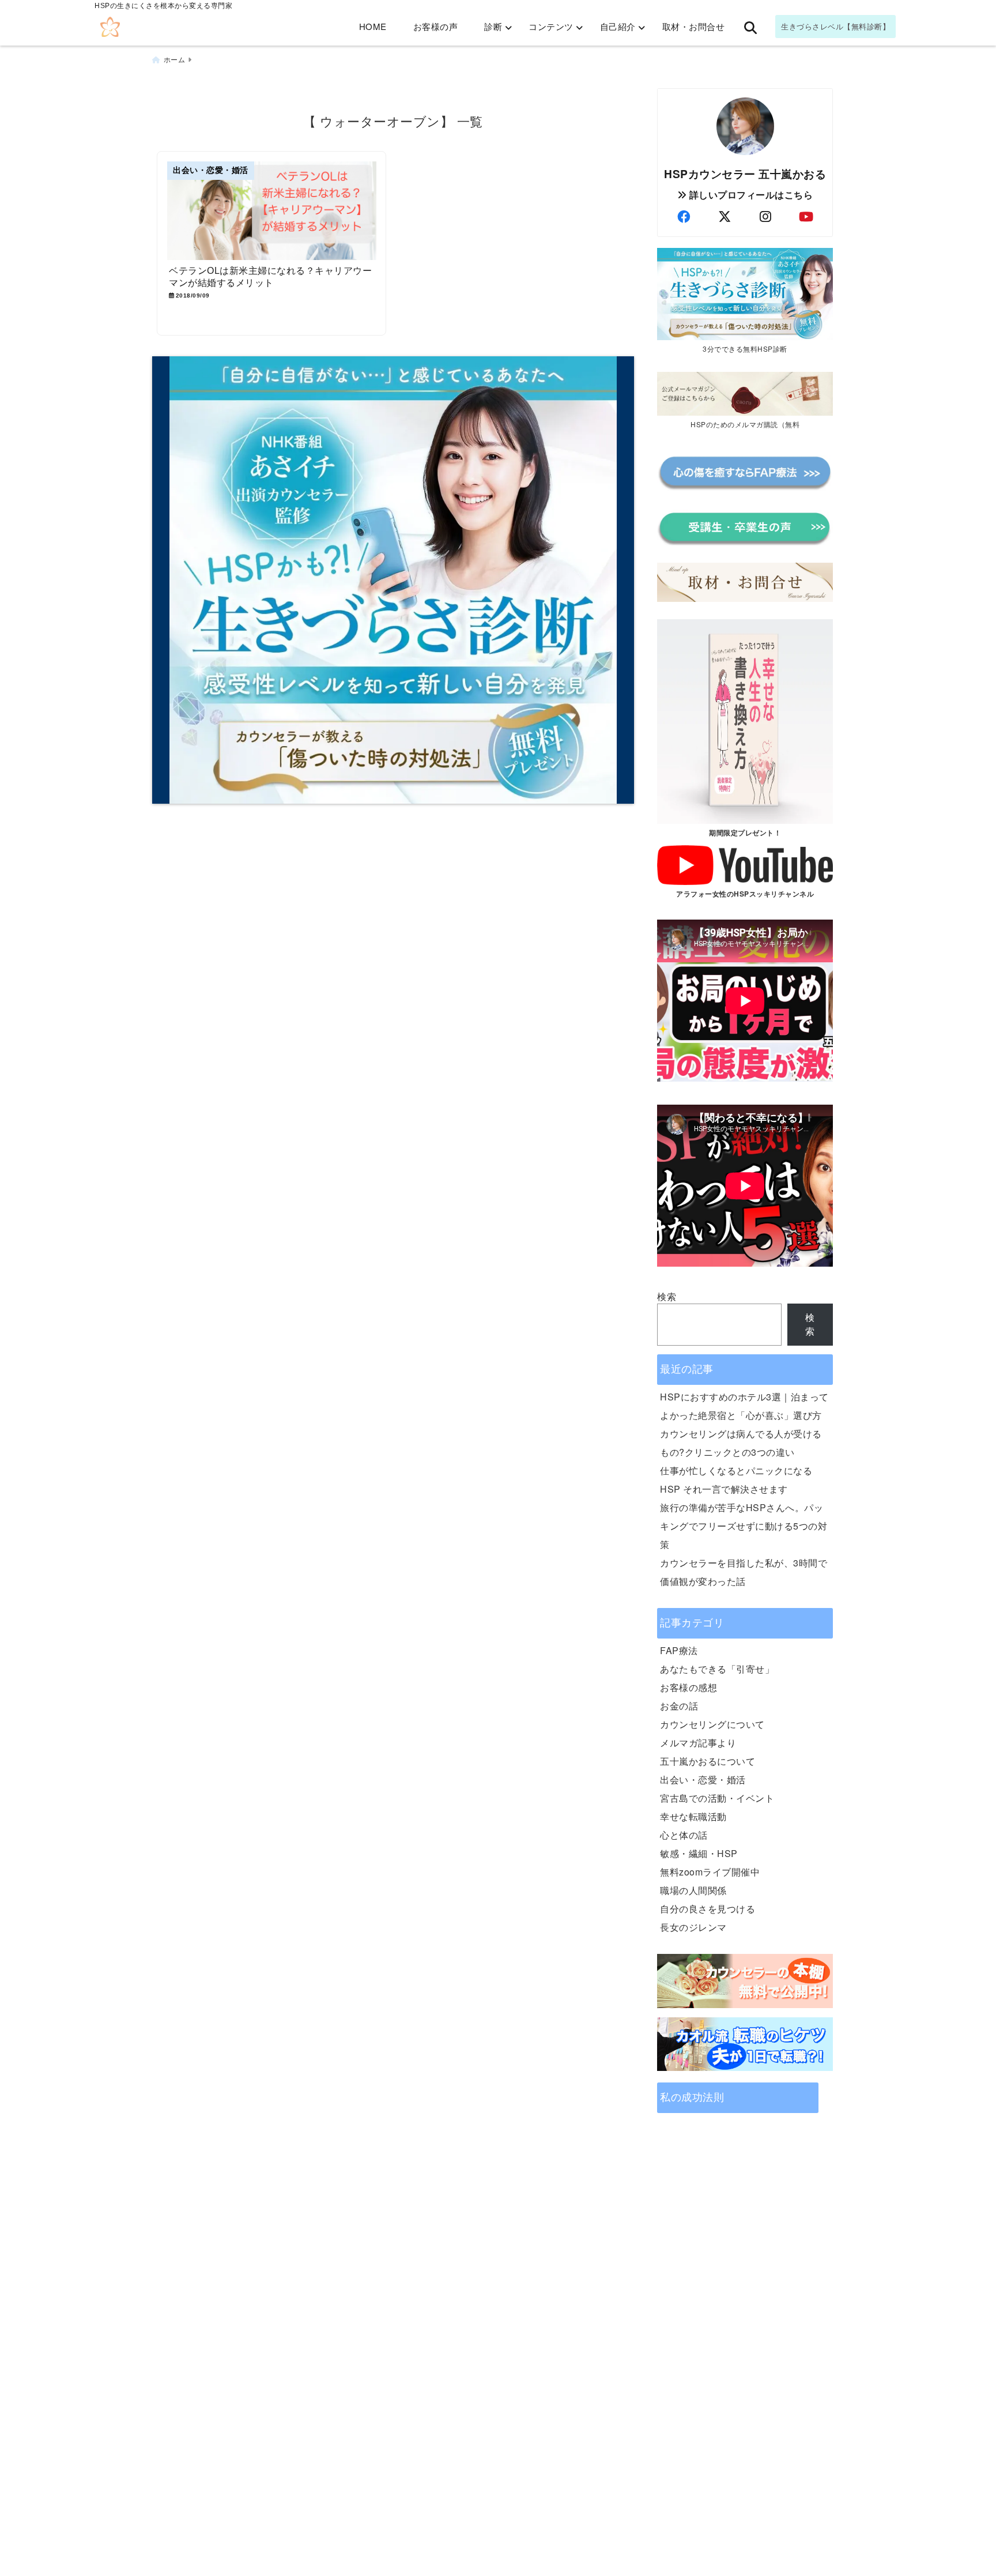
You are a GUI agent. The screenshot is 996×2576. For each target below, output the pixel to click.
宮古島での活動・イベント (717, 1798)
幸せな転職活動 (693, 1816)
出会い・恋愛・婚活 (703, 1780)
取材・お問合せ (694, 26)
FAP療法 (679, 1650)
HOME (373, 26)
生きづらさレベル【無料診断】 (835, 26)
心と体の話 (684, 1835)
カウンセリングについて (712, 1724)
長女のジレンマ (693, 1927)
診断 (493, 26)
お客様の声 (436, 26)
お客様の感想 (688, 1687)
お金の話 (679, 1706)
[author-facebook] (684, 216)
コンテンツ (551, 26)
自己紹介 (618, 26)
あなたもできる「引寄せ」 (717, 1669)
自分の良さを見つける (708, 1909)
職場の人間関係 (693, 1890)
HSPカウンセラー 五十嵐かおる (745, 174)
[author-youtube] (806, 216)
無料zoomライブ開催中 (710, 1872)
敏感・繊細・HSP (699, 1853)
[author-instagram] (765, 216)
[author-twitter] (725, 216)
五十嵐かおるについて (708, 1761)
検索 (667, 1296)
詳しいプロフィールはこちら (750, 195)
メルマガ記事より (698, 1743)
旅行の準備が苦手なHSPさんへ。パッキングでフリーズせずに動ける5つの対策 (744, 1526)
